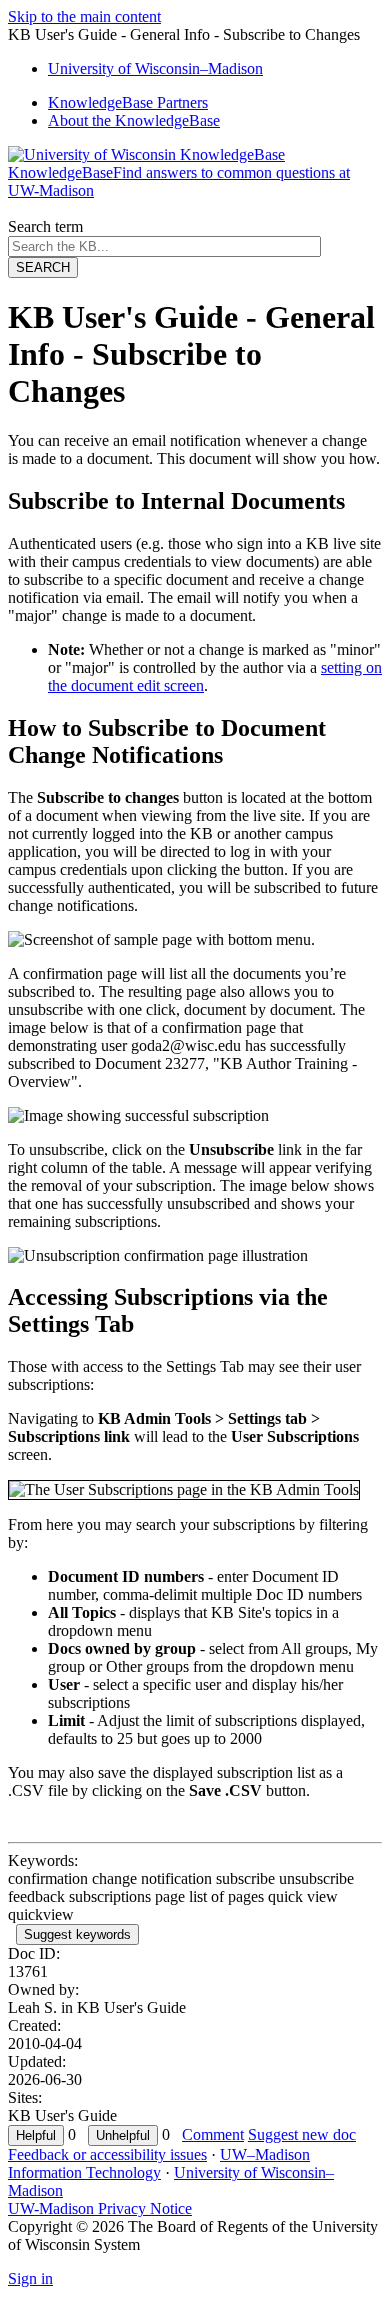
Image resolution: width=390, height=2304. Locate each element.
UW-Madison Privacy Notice (100, 2208)
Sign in (30, 2278)
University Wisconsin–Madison (155, 68)
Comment (213, 2134)
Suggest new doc (302, 2134)
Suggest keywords (77, 1934)
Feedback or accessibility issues (107, 2154)
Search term (45, 226)
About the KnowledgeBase (134, 120)
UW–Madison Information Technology (159, 2163)
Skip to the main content (84, 16)
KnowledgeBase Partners (128, 102)
